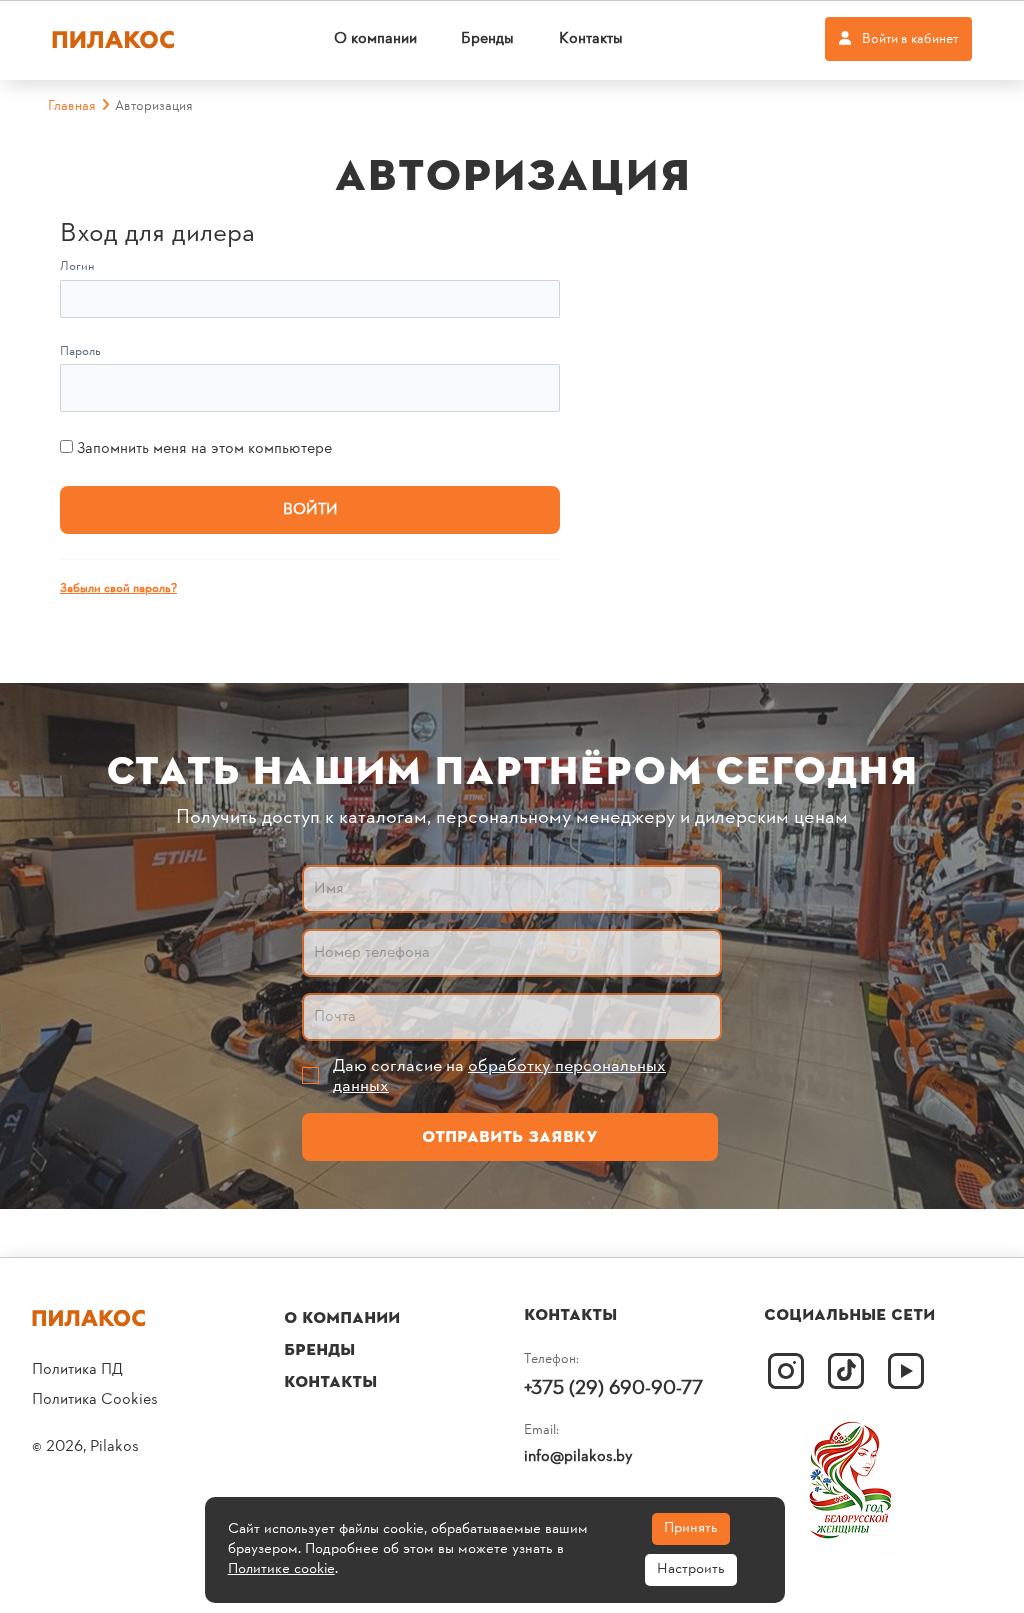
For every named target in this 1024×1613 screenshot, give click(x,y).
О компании (375, 39)
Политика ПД (77, 1370)
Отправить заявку (510, 1137)
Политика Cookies (95, 1400)
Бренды (487, 39)
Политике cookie (281, 1569)
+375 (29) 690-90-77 (613, 1389)
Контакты (591, 39)
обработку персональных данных (499, 1076)
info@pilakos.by (578, 1457)
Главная (72, 106)
